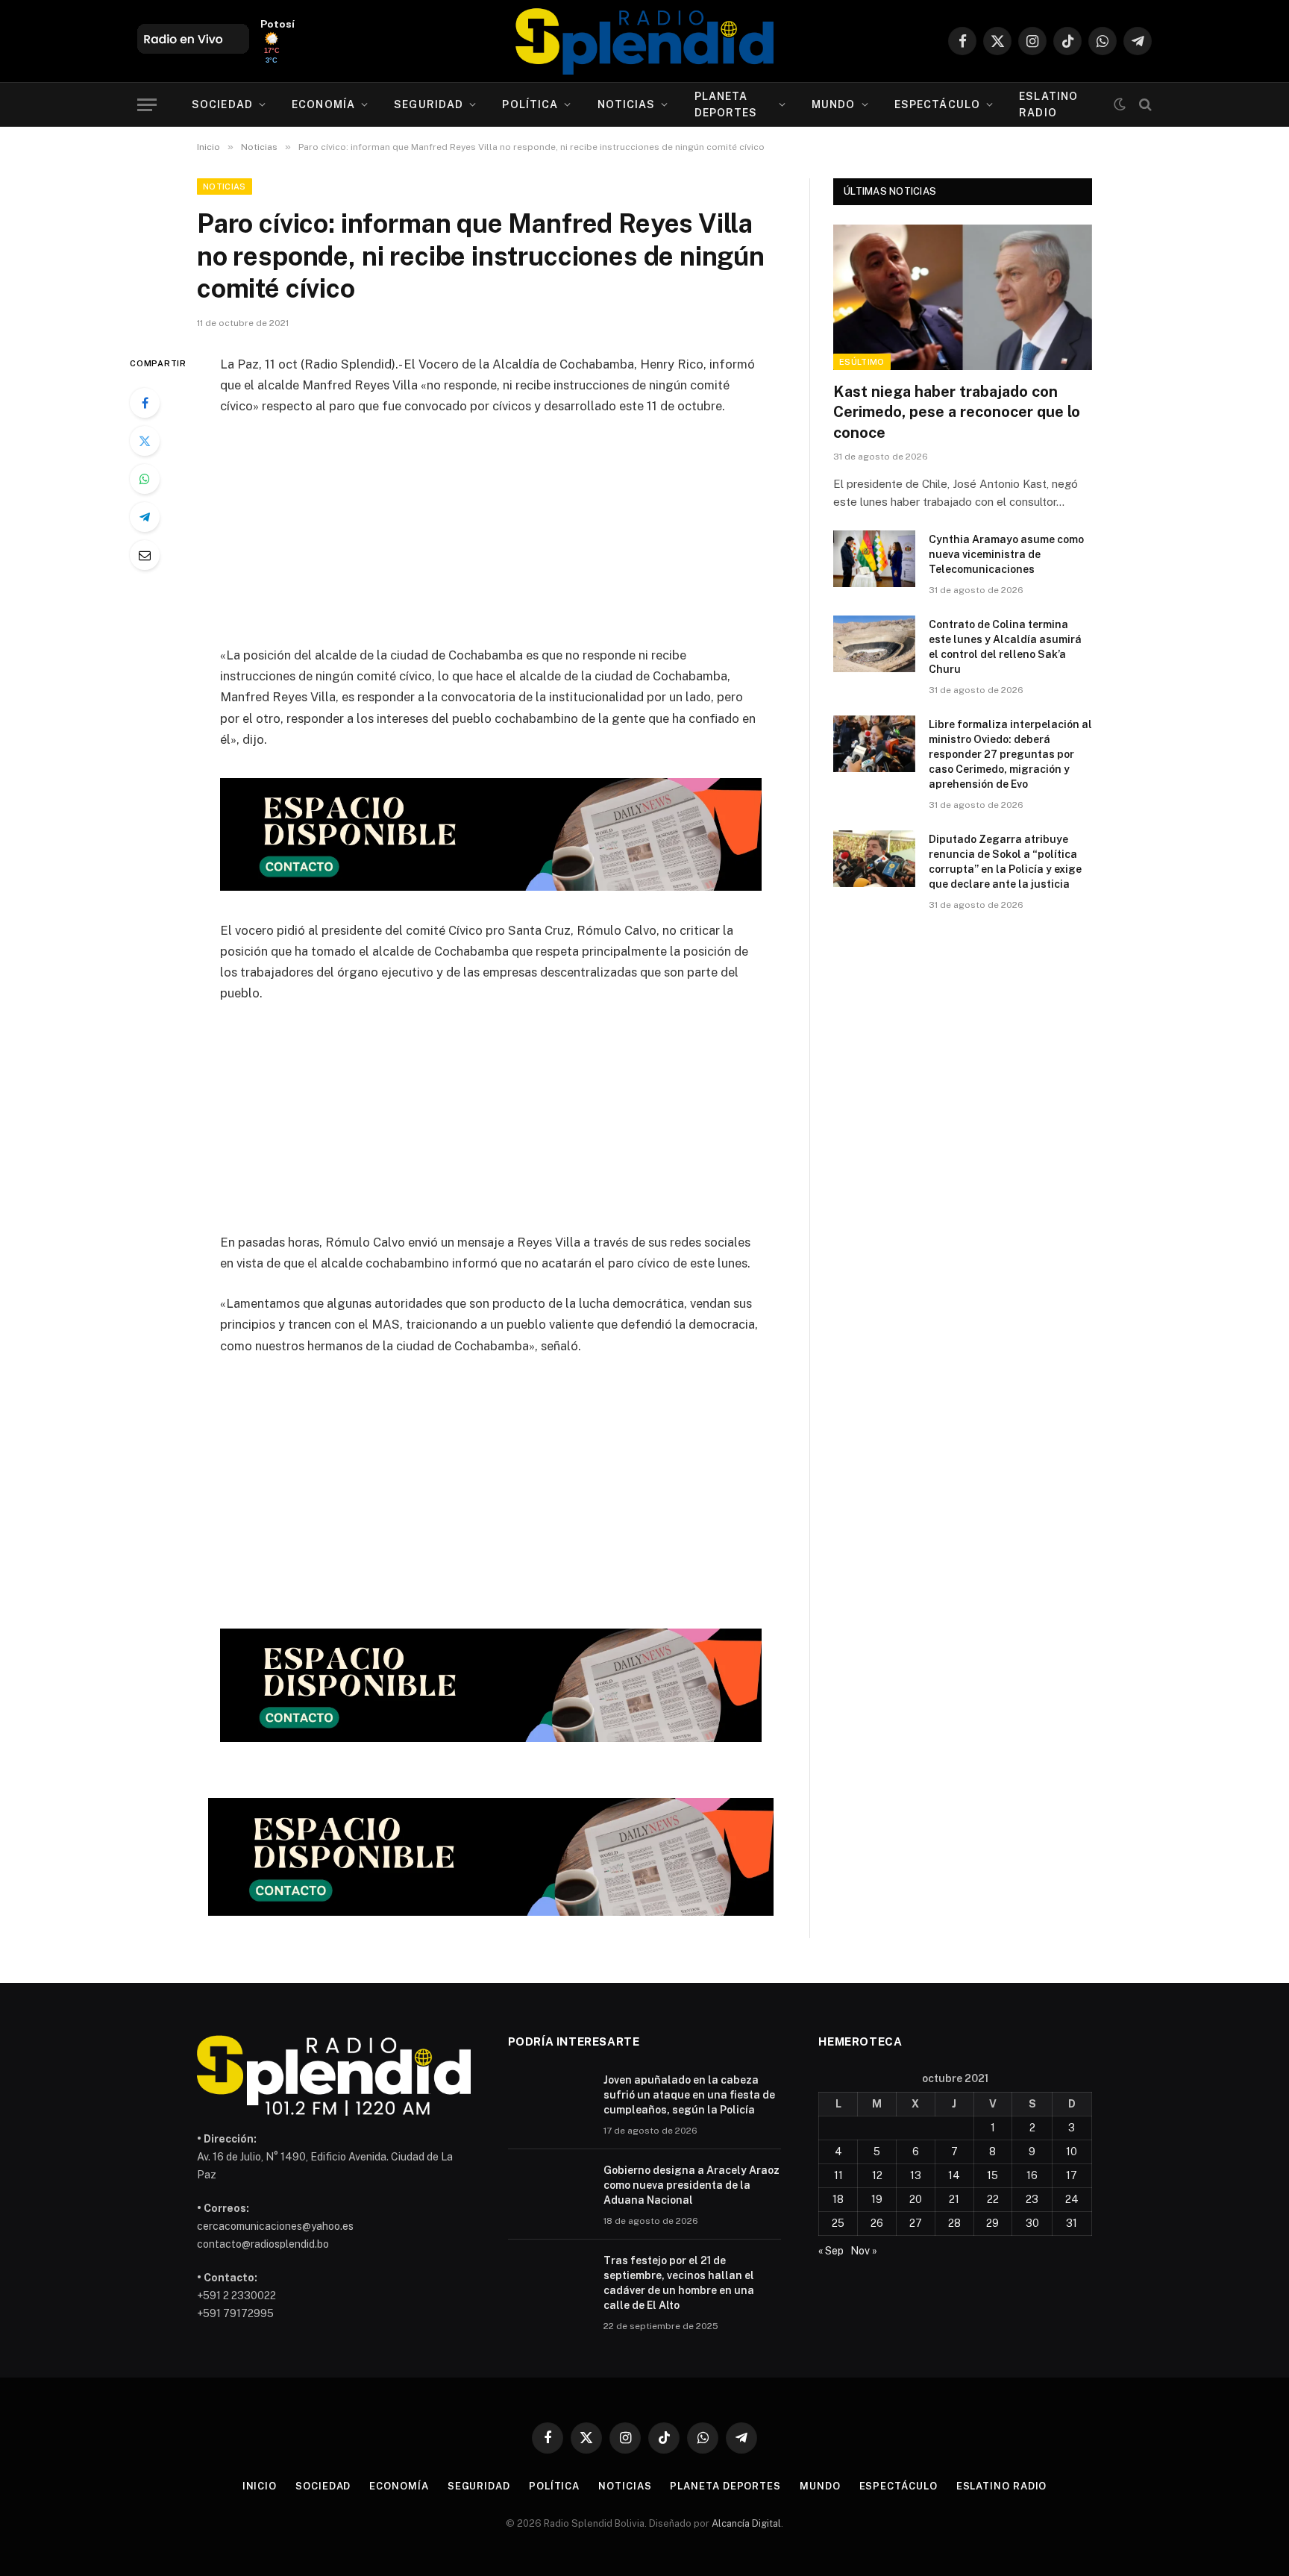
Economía (323, 104)
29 (992, 2223)
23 (1032, 2199)
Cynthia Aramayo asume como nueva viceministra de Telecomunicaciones (1006, 554)
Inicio (260, 2486)
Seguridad (429, 104)
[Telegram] (145, 517)
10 (1072, 2152)
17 (1072, 2175)
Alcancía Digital (746, 2523)
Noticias (627, 104)
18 (838, 2199)
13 (916, 2175)
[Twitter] (145, 441)
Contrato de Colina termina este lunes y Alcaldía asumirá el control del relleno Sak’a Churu (1005, 647)
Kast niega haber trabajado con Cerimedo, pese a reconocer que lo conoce (957, 412)
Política (530, 104)
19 (877, 2199)
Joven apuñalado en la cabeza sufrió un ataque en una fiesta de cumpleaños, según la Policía (689, 2095)
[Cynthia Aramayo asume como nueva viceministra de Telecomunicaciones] (874, 559)
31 (1072, 2223)
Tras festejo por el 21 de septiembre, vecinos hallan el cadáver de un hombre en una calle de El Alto (679, 2283)
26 (877, 2223)
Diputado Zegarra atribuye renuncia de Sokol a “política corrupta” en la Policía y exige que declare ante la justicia (1005, 862)
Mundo (834, 104)
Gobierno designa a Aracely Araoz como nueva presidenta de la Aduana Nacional (691, 2185)
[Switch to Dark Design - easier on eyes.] (1120, 104)
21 (954, 2199)
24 (1072, 2199)
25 (838, 2223)
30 (1032, 2223)
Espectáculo (937, 104)
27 (916, 2223)
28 (954, 2223)
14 (954, 2175)
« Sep (831, 2251)
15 (992, 2175)
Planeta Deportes (726, 104)
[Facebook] (145, 403)
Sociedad (222, 104)
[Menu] (147, 105)
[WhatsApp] (145, 479)
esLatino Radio (1048, 104)
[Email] (145, 555)
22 (993, 2199)
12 (877, 2175)
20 (916, 2199)
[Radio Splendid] (644, 41)
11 (838, 2175)
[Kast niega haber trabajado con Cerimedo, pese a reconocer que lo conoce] (963, 297)
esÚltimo (862, 362)
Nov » (864, 2251)
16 (1032, 2175)
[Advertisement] (491, 540)
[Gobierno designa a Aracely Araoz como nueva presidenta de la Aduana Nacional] (549, 2190)
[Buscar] (1144, 105)
